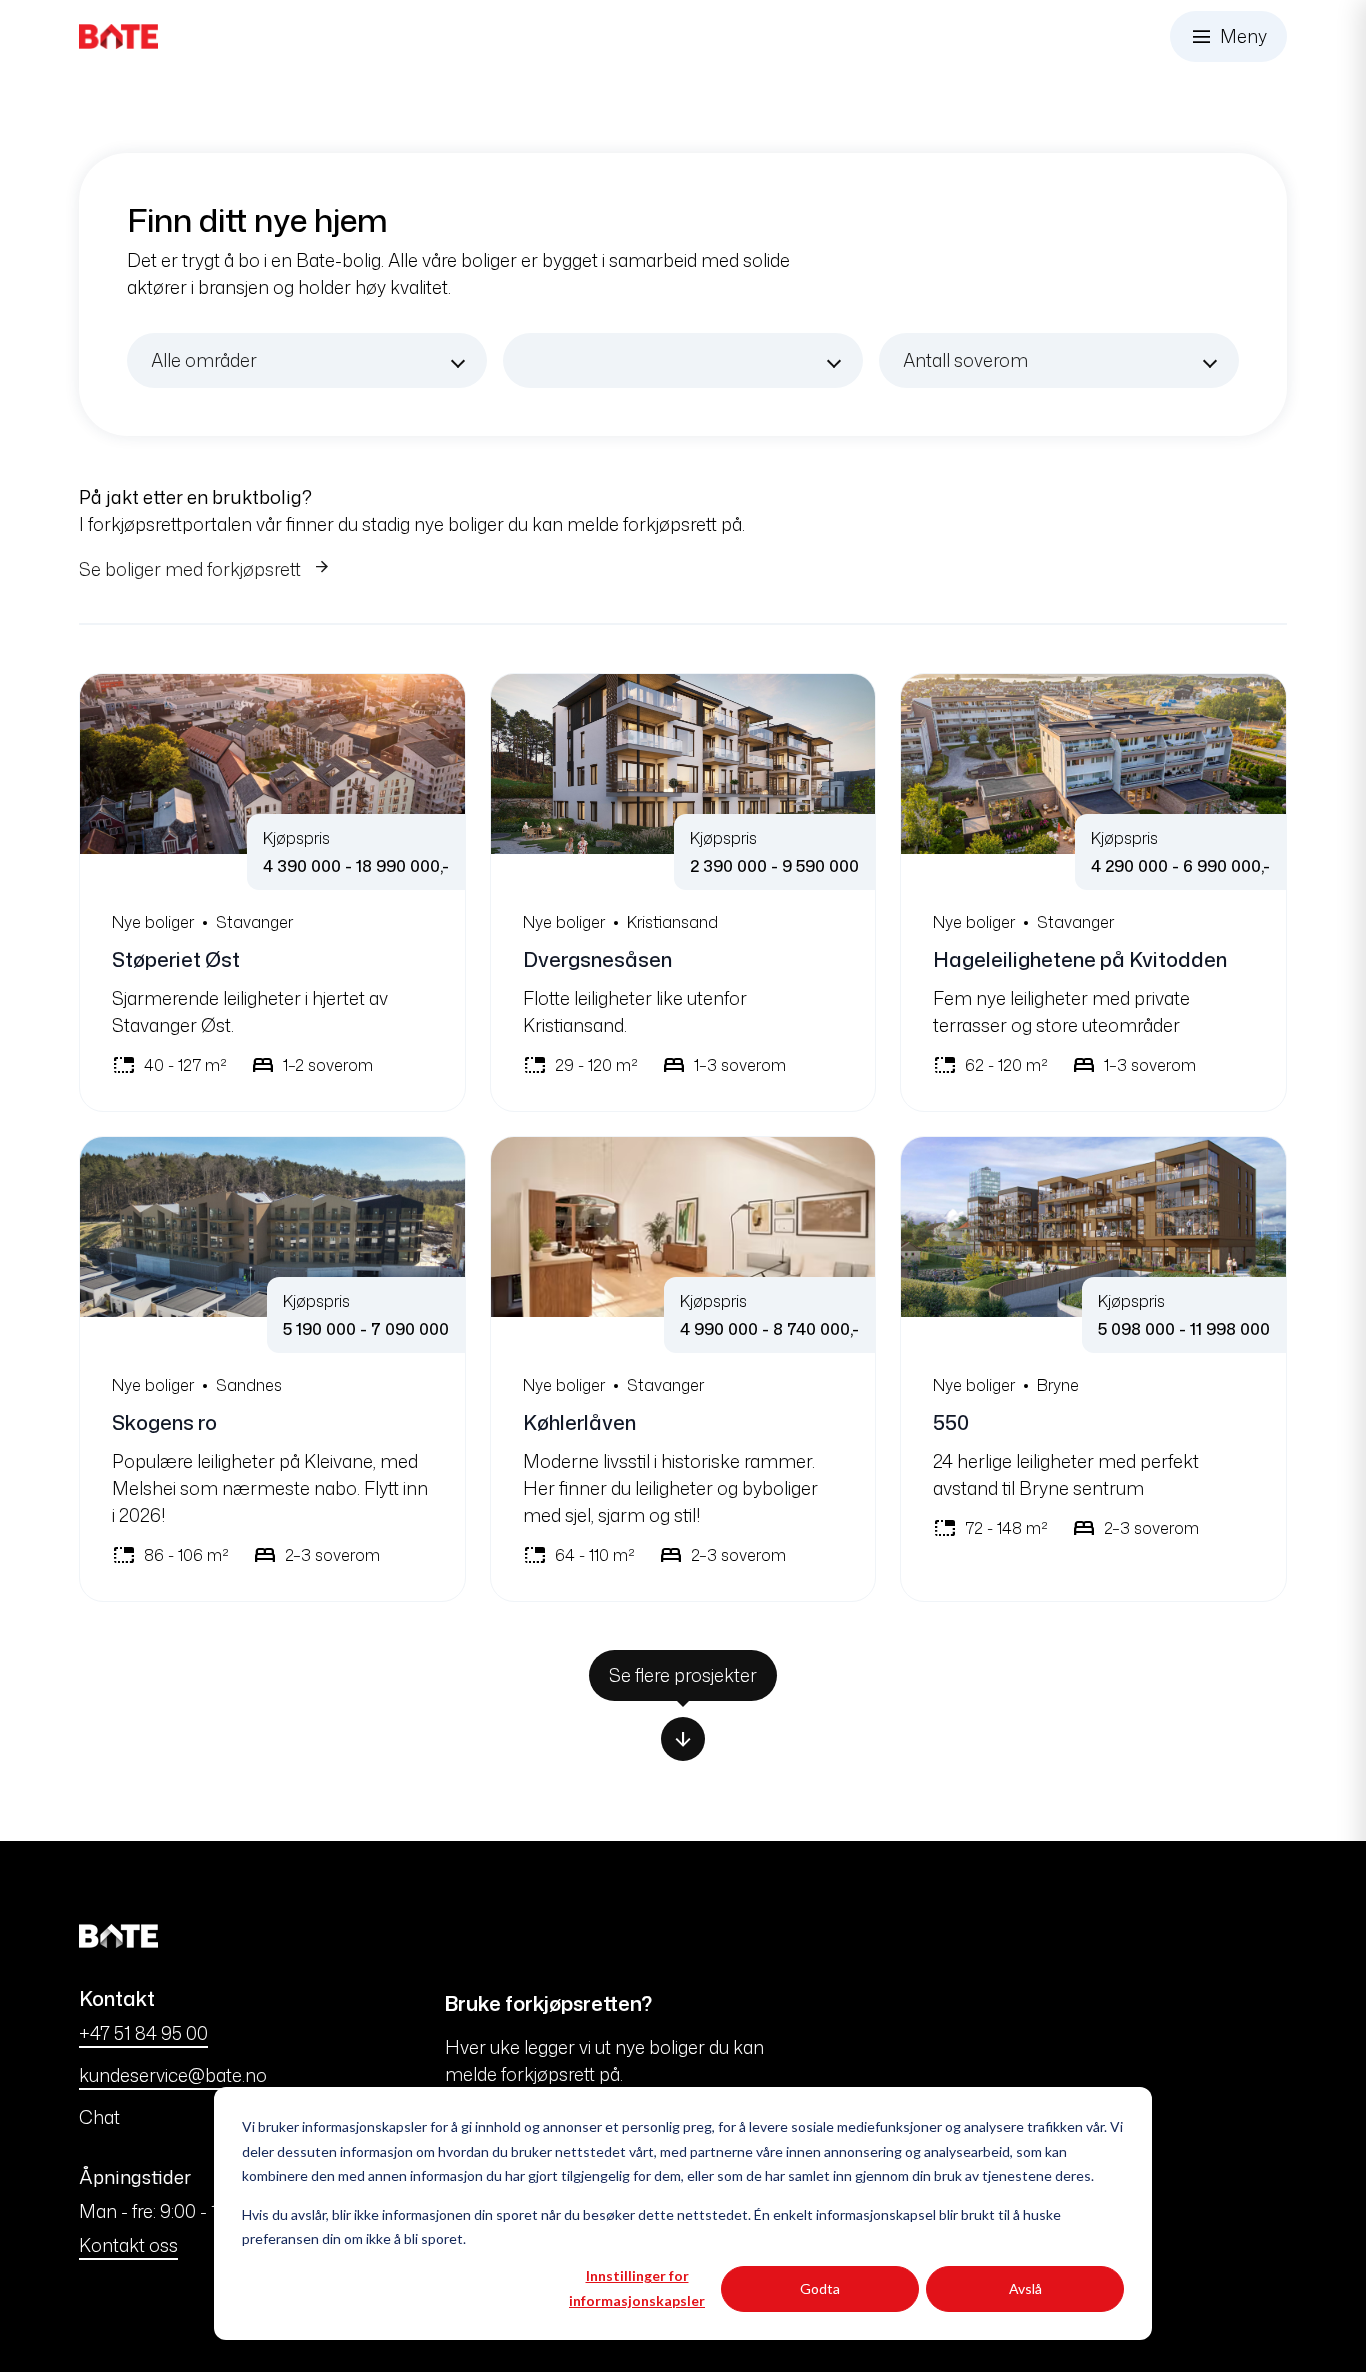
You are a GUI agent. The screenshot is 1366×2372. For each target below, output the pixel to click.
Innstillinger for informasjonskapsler (637, 2288)
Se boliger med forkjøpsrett (192, 569)
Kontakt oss (128, 2245)
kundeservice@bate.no (173, 2075)
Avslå (1025, 2288)
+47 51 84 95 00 (143, 2033)
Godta (820, 2288)
